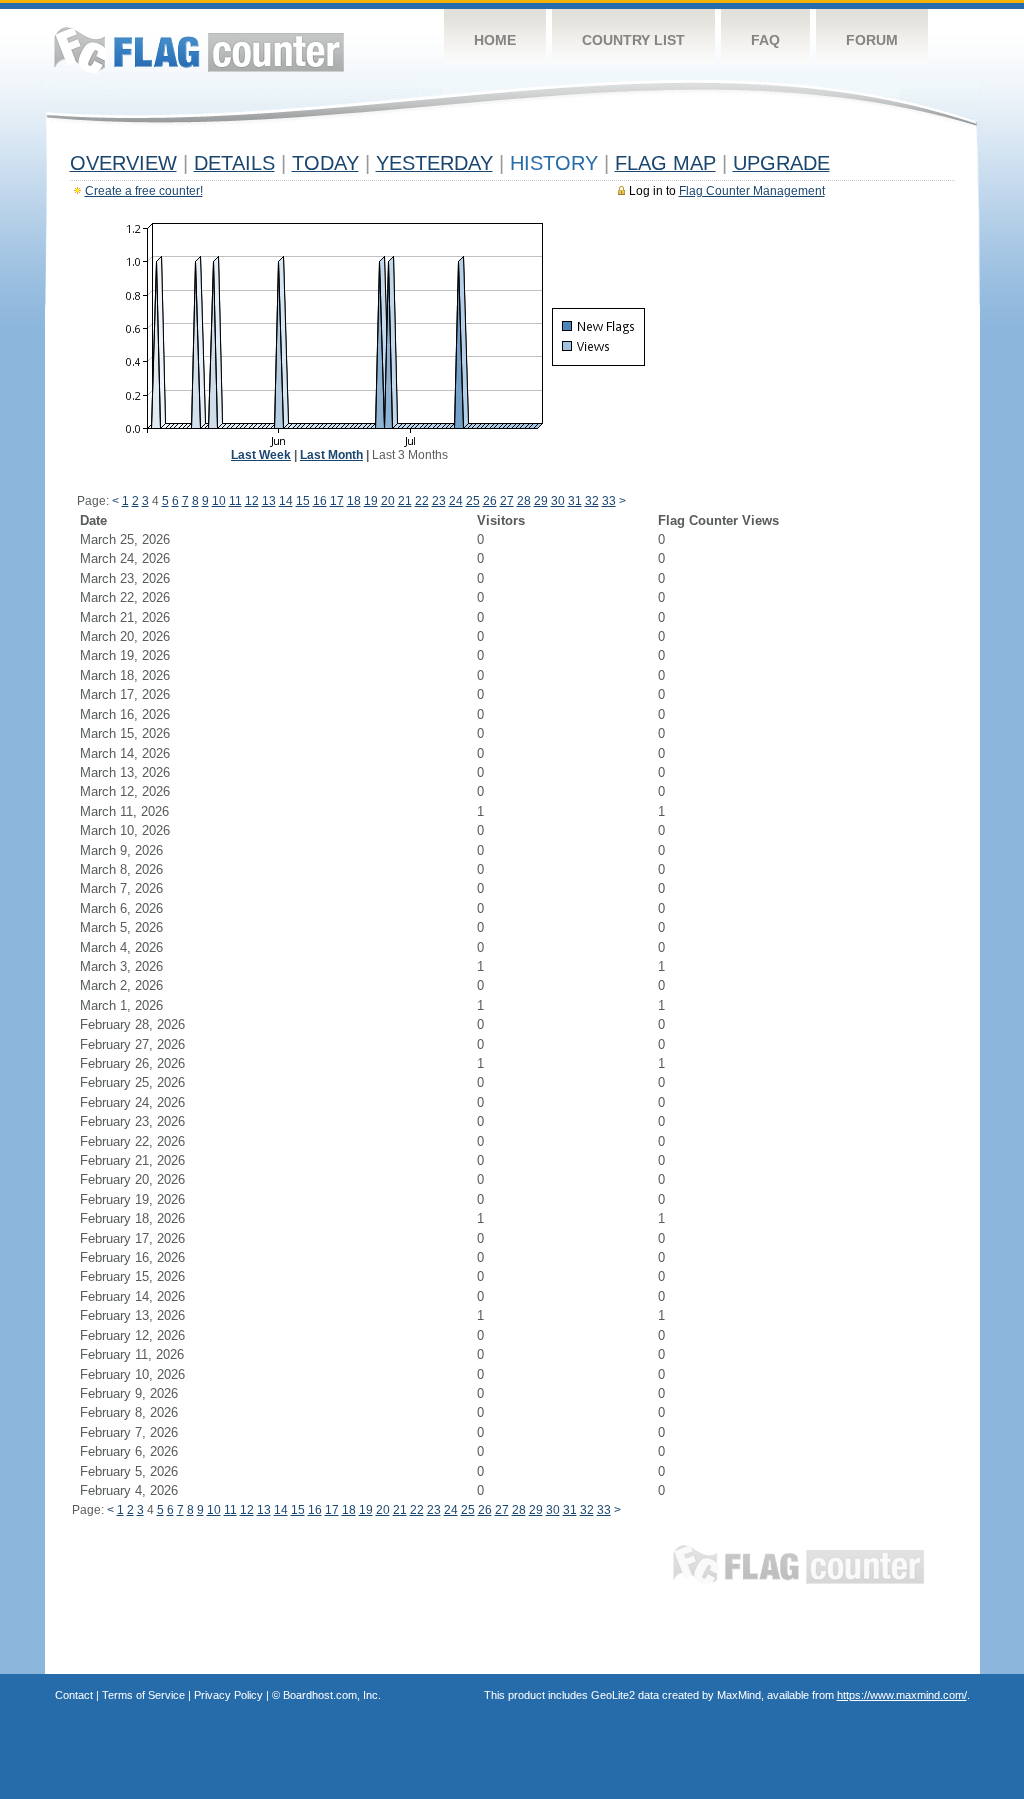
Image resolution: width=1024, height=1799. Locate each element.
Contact (74, 1695)
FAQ (765, 40)
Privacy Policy (228, 1695)
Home (495, 40)
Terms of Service (143, 1695)
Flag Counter (199, 49)
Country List (633, 40)
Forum (872, 40)
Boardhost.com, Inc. (332, 1695)
